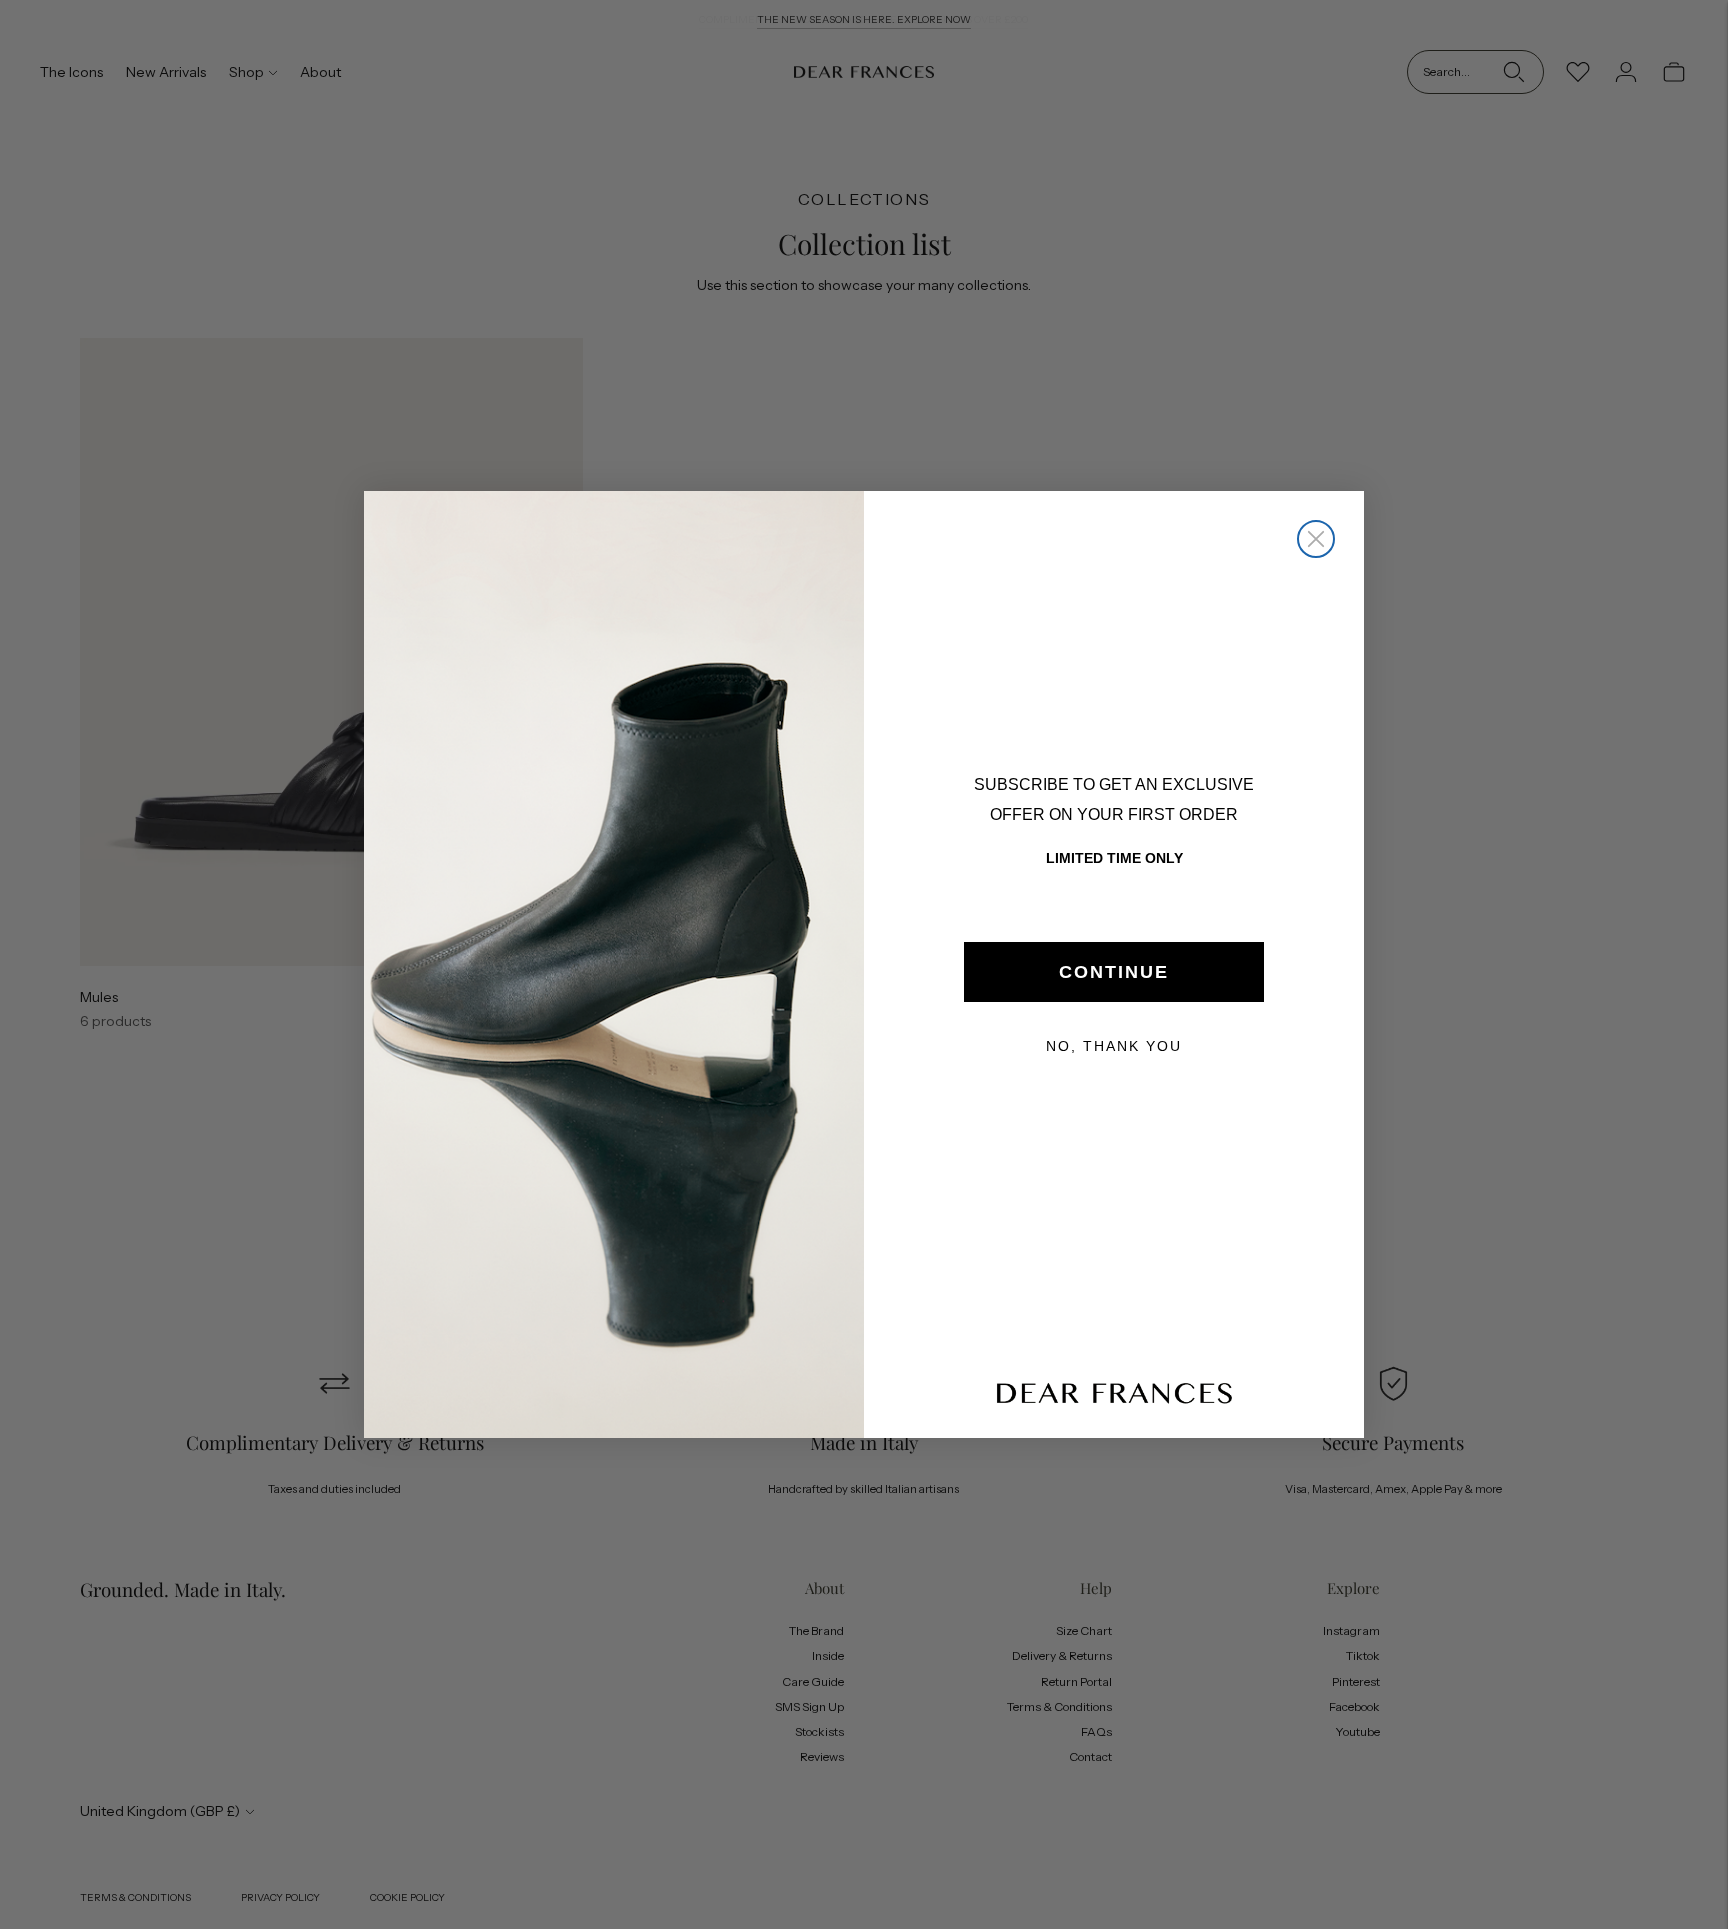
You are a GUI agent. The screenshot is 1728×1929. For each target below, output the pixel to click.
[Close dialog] (1316, 539)
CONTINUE (1114, 972)
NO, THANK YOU (1114, 1046)
